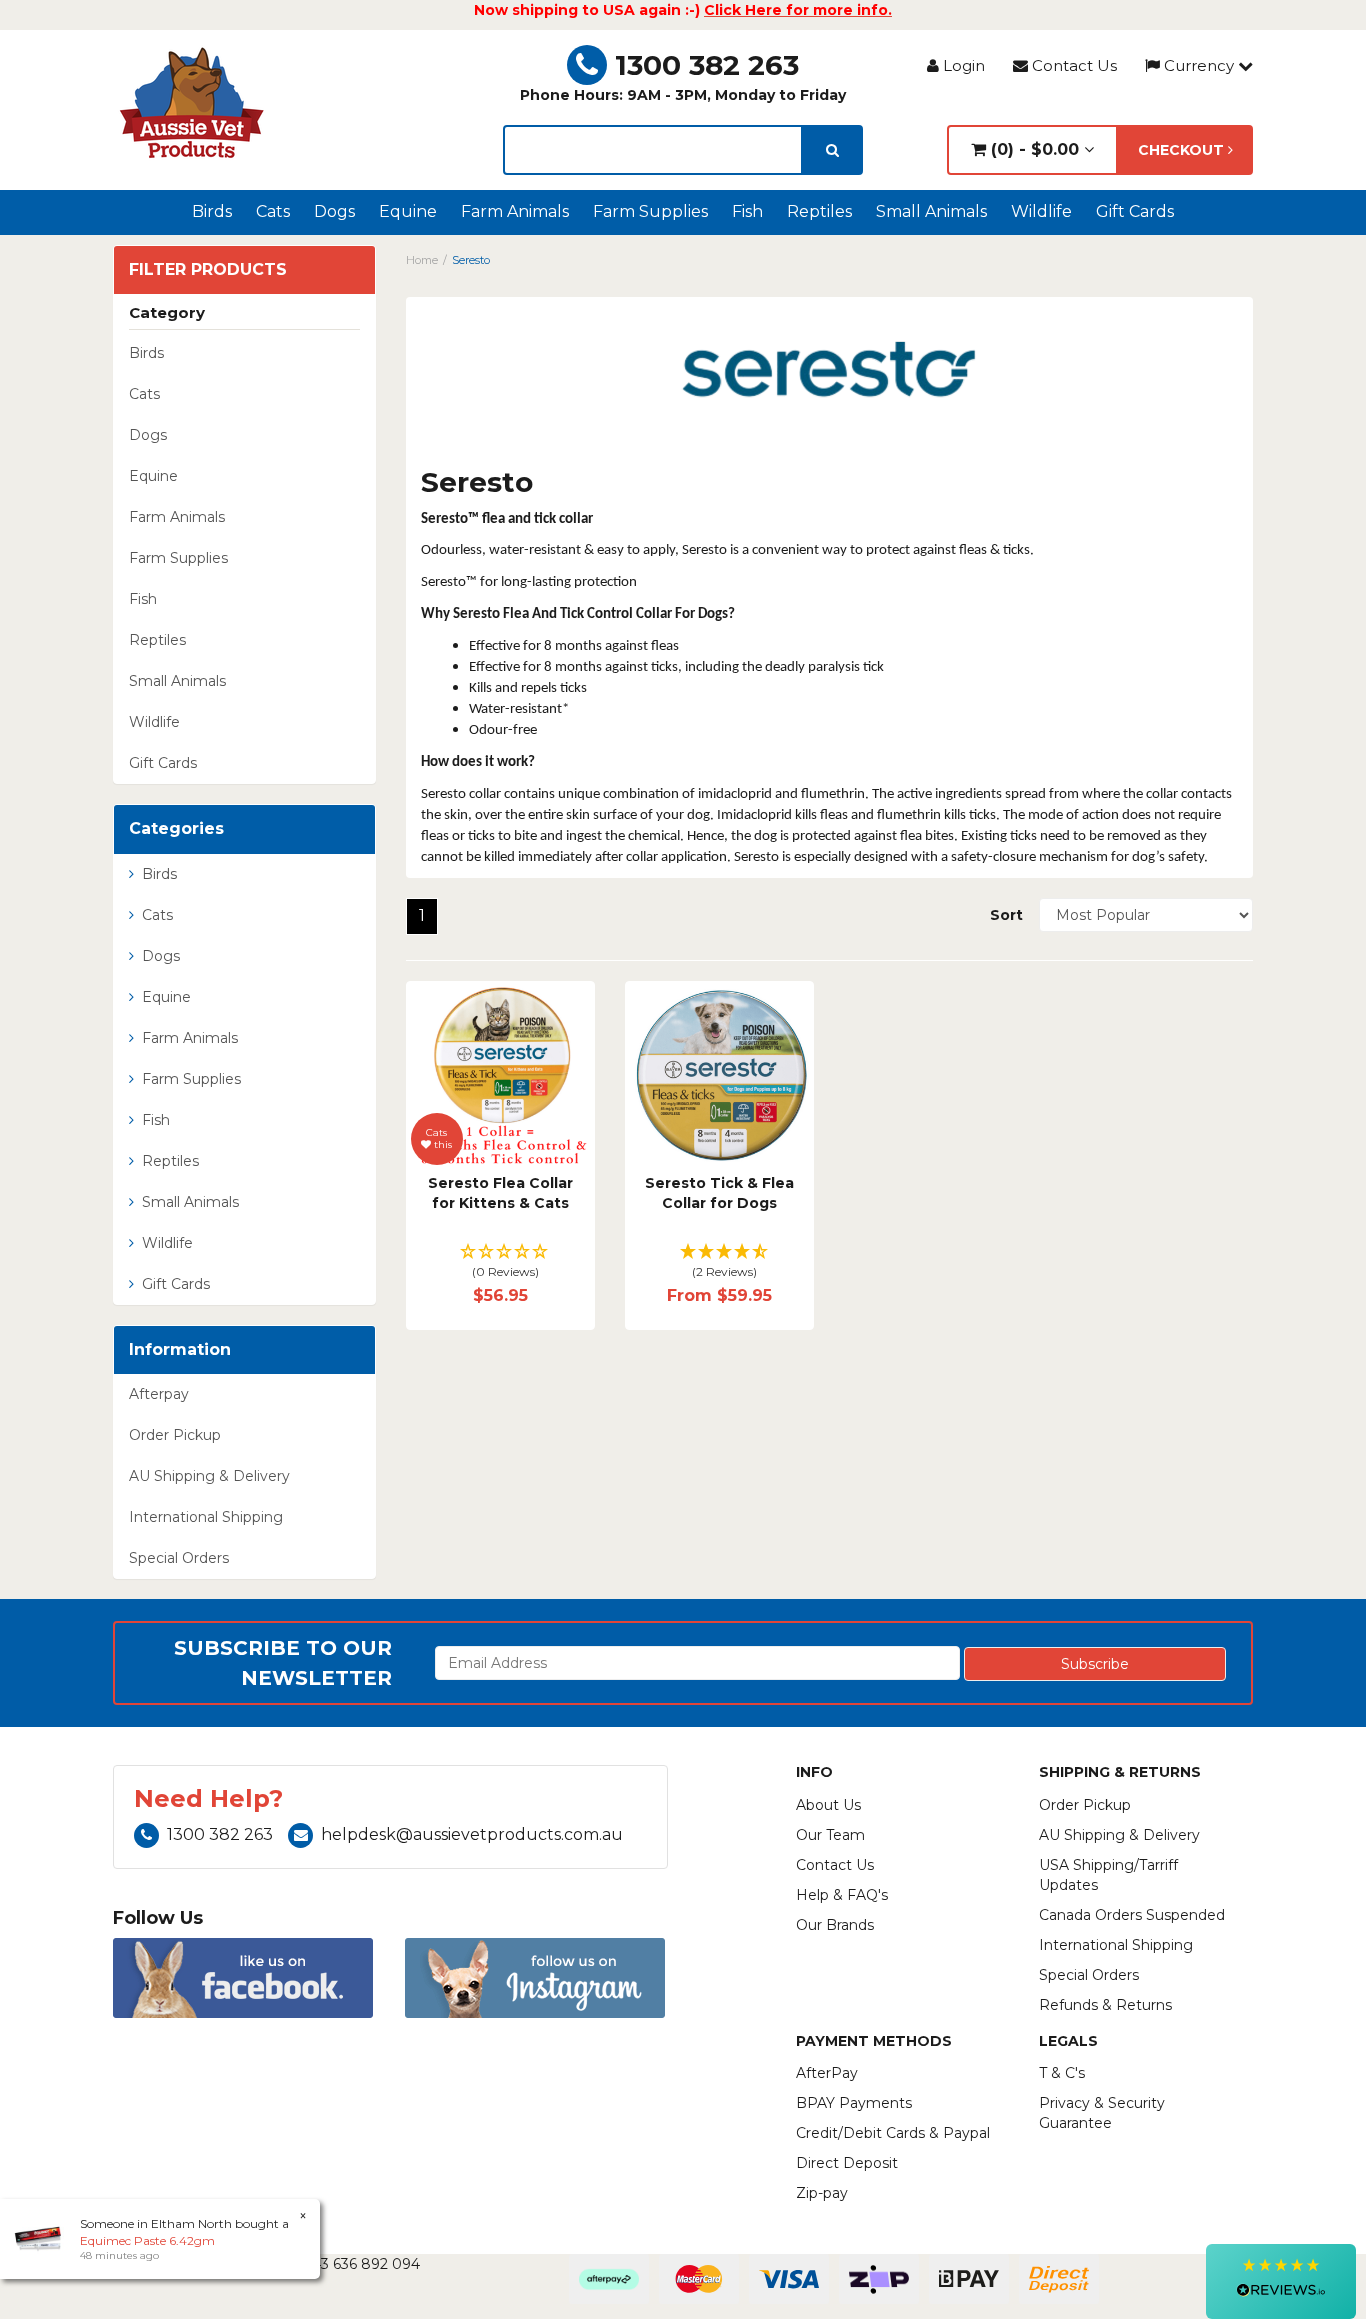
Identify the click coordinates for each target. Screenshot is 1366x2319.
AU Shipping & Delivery (209, 1476)
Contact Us (1072, 65)
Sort (1006, 915)
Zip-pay (822, 2193)
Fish (747, 211)
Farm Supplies (650, 211)
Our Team (830, 1835)
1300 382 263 (707, 65)
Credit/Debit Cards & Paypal (893, 2133)
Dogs (334, 211)
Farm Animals (515, 211)
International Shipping (206, 1517)
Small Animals (931, 211)
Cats (273, 211)
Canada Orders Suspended (1132, 1915)
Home (422, 260)
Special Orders (179, 1558)
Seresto (471, 260)
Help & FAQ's (842, 1895)
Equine (408, 211)
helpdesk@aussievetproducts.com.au (472, 1834)
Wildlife (1041, 211)
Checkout (1183, 150)
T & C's (1062, 2073)
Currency (1199, 65)
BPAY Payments (854, 2103)
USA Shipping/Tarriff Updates (1108, 1875)
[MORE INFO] (719, 1075)
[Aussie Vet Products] (193, 103)
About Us (828, 1805)
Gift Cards (1135, 211)
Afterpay (159, 1394)
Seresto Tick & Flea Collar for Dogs (719, 1193)
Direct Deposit (847, 2163)
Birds (212, 211)
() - (1032, 149)
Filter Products (208, 270)
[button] (500, 1262)
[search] (832, 150)
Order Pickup (175, 1435)
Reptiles (819, 211)
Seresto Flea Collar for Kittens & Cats (500, 1193)
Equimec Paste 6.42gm (147, 2240)
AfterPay (827, 2073)
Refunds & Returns (1105, 2005)
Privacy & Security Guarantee (1102, 2113)
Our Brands (835, 1925)
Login (962, 65)
